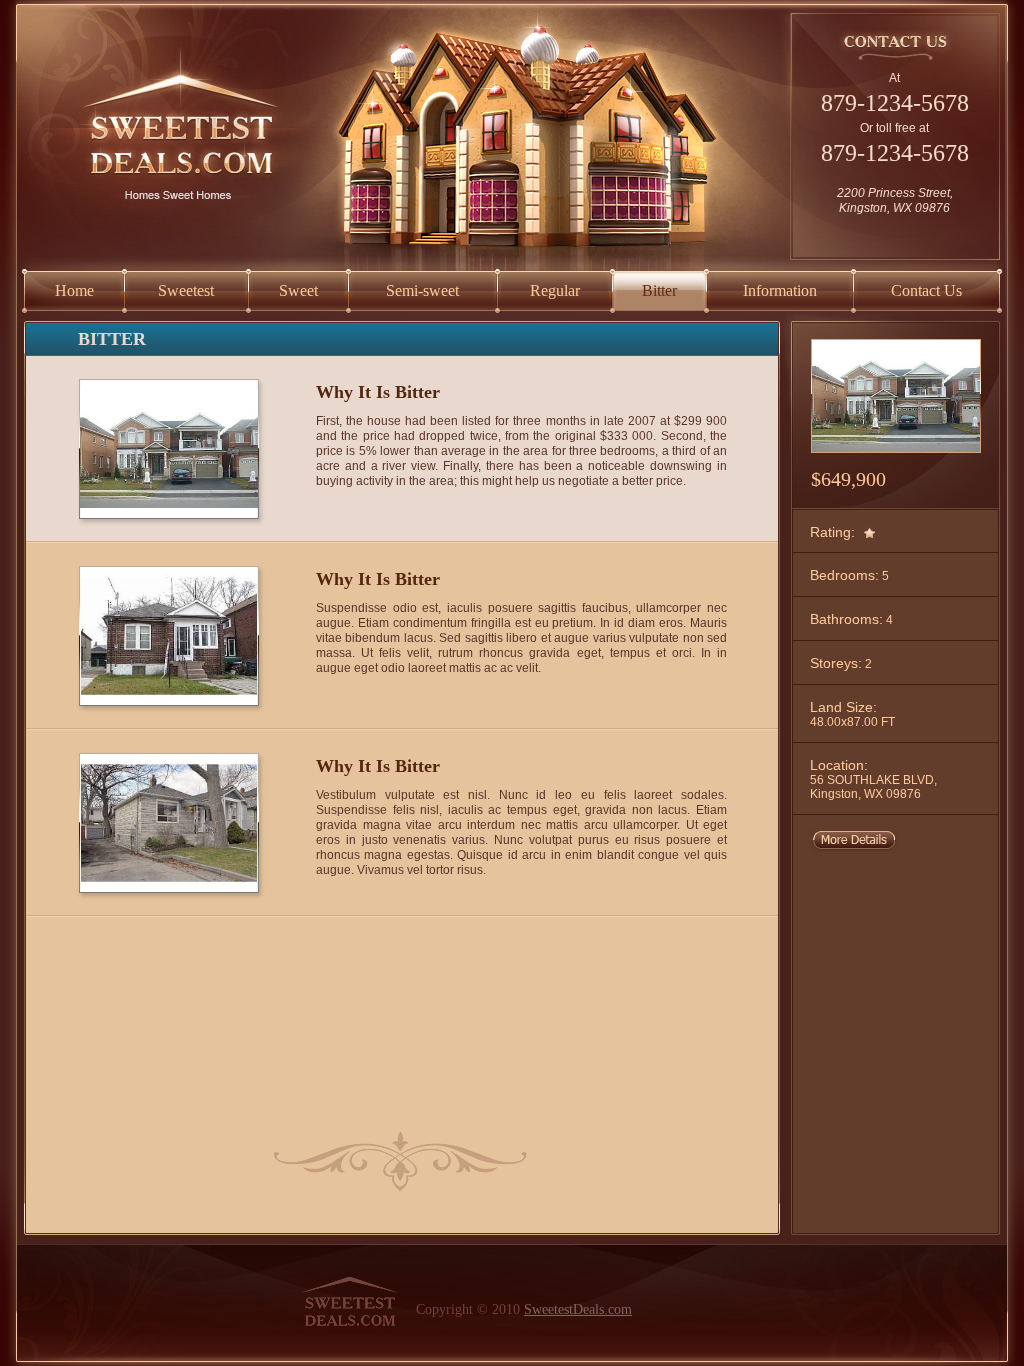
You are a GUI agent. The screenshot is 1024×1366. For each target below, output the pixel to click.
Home (74, 290)
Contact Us (926, 290)
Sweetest (186, 290)
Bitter (659, 290)
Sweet (298, 290)
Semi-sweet (422, 290)
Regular (555, 290)
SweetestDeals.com (578, 1309)
